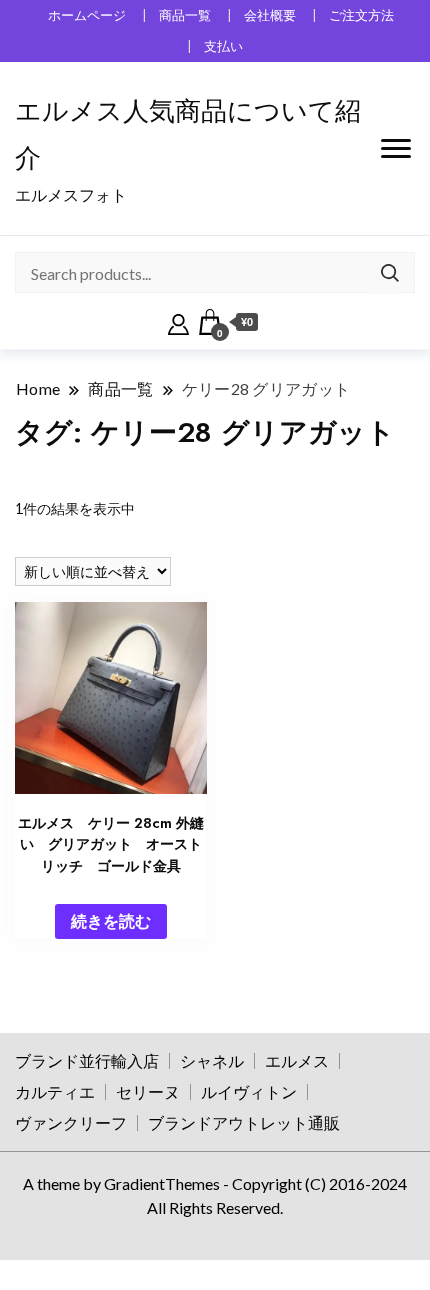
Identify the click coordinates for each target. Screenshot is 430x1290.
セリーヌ (148, 1091)
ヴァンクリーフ (71, 1122)
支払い (223, 46)
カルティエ (55, 1091)
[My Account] (178, 322)
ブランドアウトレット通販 (244, 1122)
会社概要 (270, 15)
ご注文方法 (361, 15)
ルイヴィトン (249, 1091)
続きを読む (111, 920)
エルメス (297, 1060)
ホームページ (87, 15)
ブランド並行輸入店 (87, 1060)
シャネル (212, 1060)
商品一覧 (185, 15)
